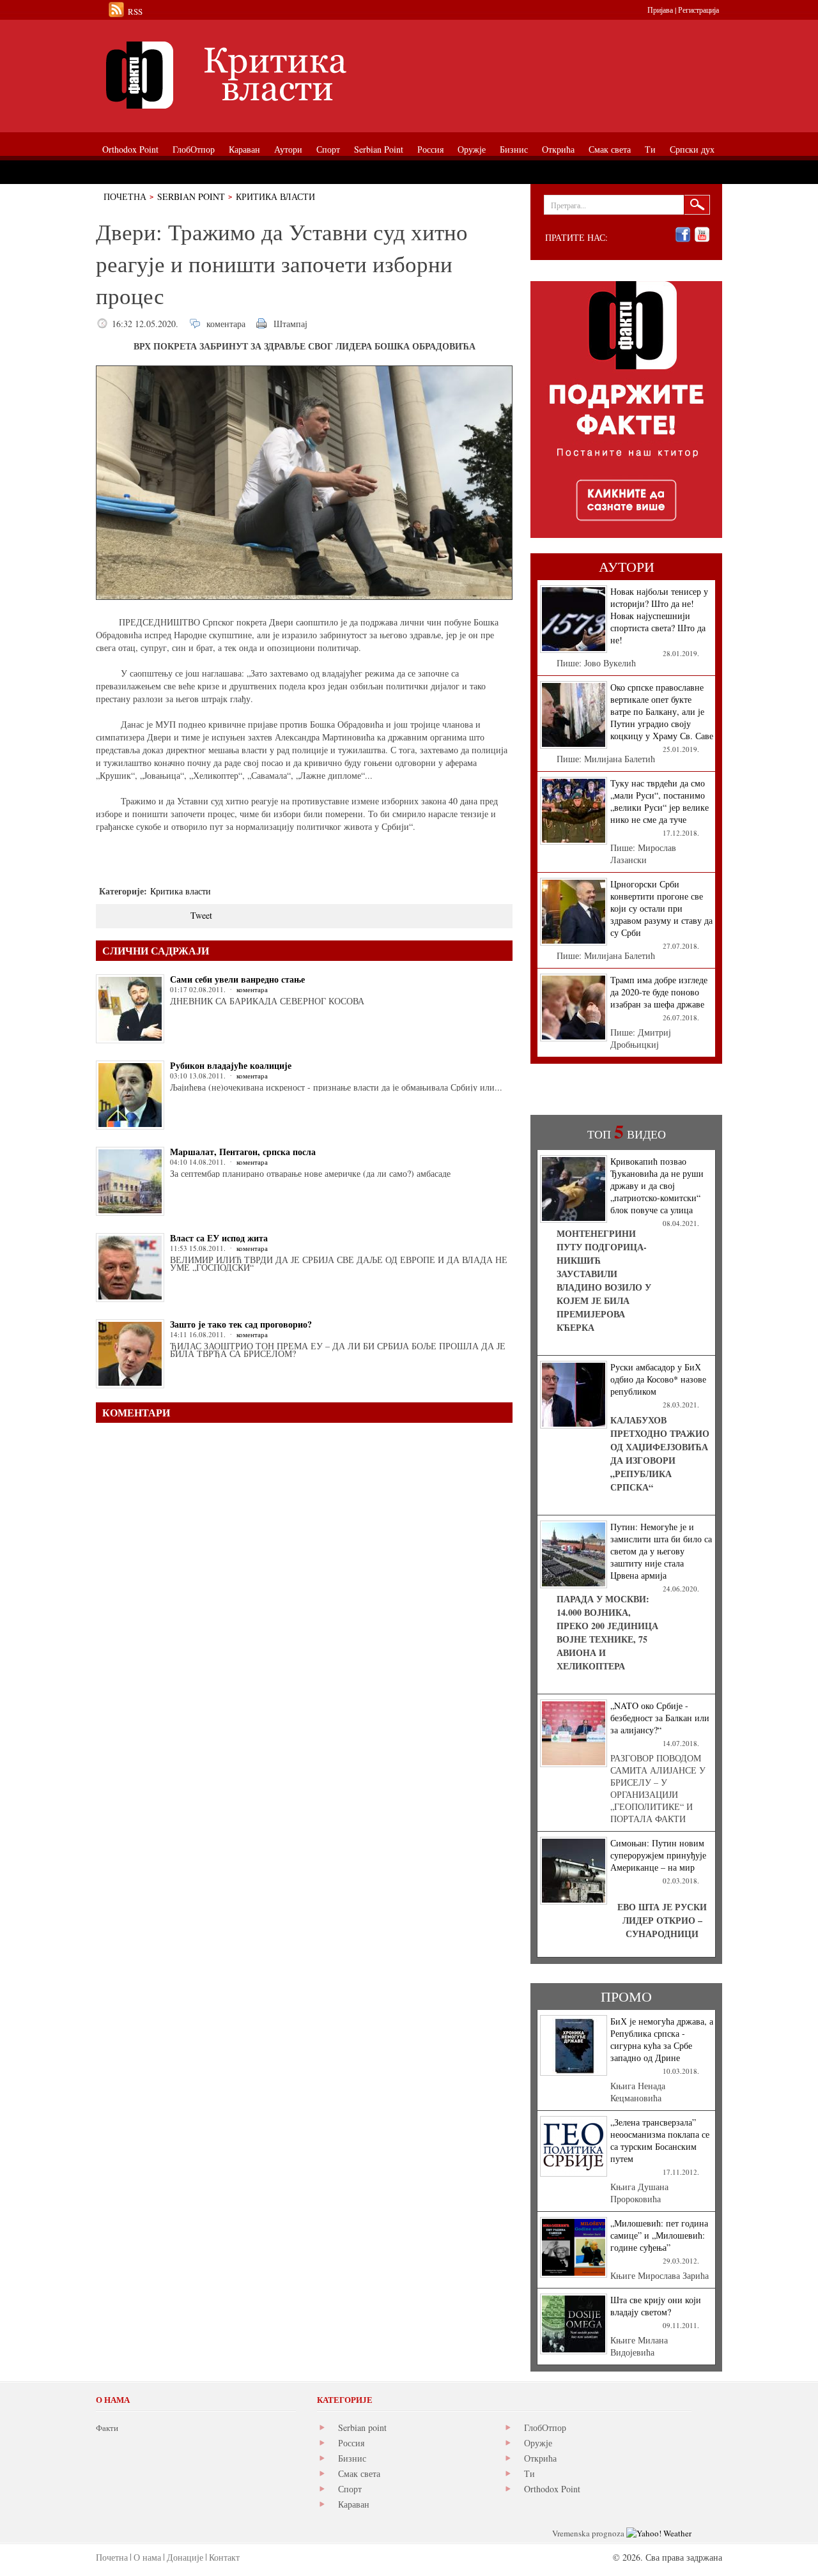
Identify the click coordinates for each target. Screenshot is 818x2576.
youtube (702, 235)
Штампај (290, 324)
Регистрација (698, 10)
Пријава (660, 10)
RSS (135, 11)
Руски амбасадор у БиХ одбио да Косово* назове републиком (658, 1379)
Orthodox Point (552, 2489)
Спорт (350, 2489)
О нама (147, 2557)
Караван (354, 2504)
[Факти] (240, 75)
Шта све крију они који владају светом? (656, 2306)
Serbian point (362, 2427)
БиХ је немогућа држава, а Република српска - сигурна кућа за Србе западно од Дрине (662, 2039)
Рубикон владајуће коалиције (231, 1065)
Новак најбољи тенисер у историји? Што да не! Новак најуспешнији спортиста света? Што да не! (659, 616)
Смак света (359, 2473)
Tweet (201, 915)
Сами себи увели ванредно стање (237, 979)
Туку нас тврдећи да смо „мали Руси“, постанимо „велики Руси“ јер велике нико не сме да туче (660, 801)
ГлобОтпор (545, 2427)
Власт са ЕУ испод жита (219, 1238)
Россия (351, 2443)
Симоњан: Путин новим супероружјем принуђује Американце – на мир (658, 1855)
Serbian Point (191, 196)
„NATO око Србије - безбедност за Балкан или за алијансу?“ (660, 1718)
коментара (226, 324)
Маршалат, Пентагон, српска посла (243, 1152)
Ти (529, 2473)
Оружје (538, 2443)
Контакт (224, 2557)
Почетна (125, 196)
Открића (540, 2458)
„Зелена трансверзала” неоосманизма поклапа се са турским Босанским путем (660, 2140)
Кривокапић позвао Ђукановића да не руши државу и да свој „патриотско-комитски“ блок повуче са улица (657, 1185)
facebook (683, 235)
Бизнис (352, 2458)
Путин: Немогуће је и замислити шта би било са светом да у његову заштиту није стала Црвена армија (661, 1551)
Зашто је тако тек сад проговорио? (241, 1324)
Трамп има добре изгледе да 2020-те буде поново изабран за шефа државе (659, 992)
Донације (185, 2557)
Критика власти (275, 196)
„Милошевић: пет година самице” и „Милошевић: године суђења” (659, 2235)
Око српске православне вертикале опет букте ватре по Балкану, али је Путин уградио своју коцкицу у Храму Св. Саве (662, 711)
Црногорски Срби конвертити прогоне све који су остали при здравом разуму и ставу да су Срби (661, 908)
